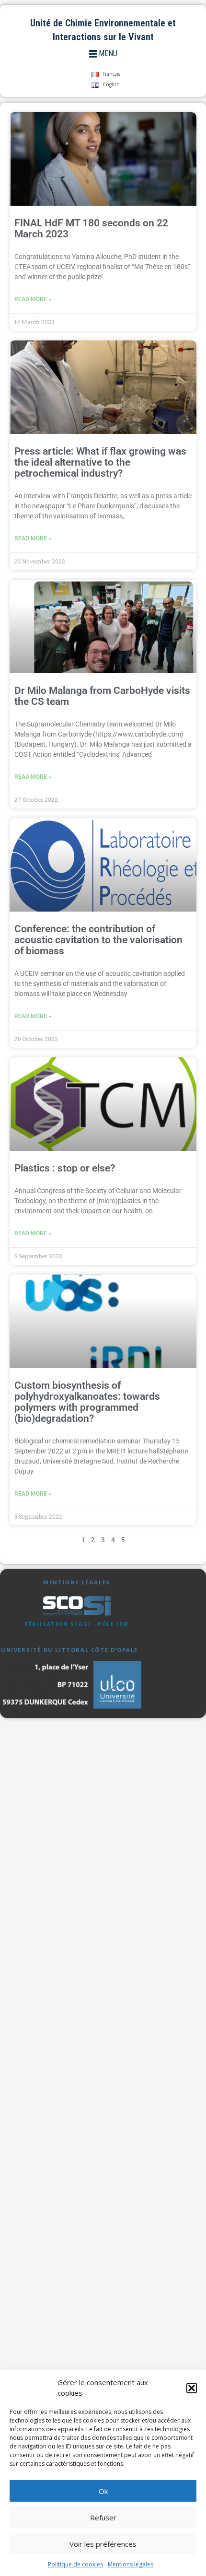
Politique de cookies (75, 2564)
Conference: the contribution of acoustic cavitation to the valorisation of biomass (98, 940)
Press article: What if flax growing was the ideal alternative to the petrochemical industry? (100, 462)
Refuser (103, 2517)
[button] (192, 2388)
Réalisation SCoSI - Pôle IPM (77, 1624)
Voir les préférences (103, 2544)
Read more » (33, 299)
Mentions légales (131, 2564)
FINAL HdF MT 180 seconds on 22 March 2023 (91, 228)
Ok (103, 2491)
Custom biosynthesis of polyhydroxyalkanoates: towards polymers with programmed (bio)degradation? (87, 1402)
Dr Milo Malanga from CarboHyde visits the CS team (102, 696)
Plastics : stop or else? (65, 1168)
